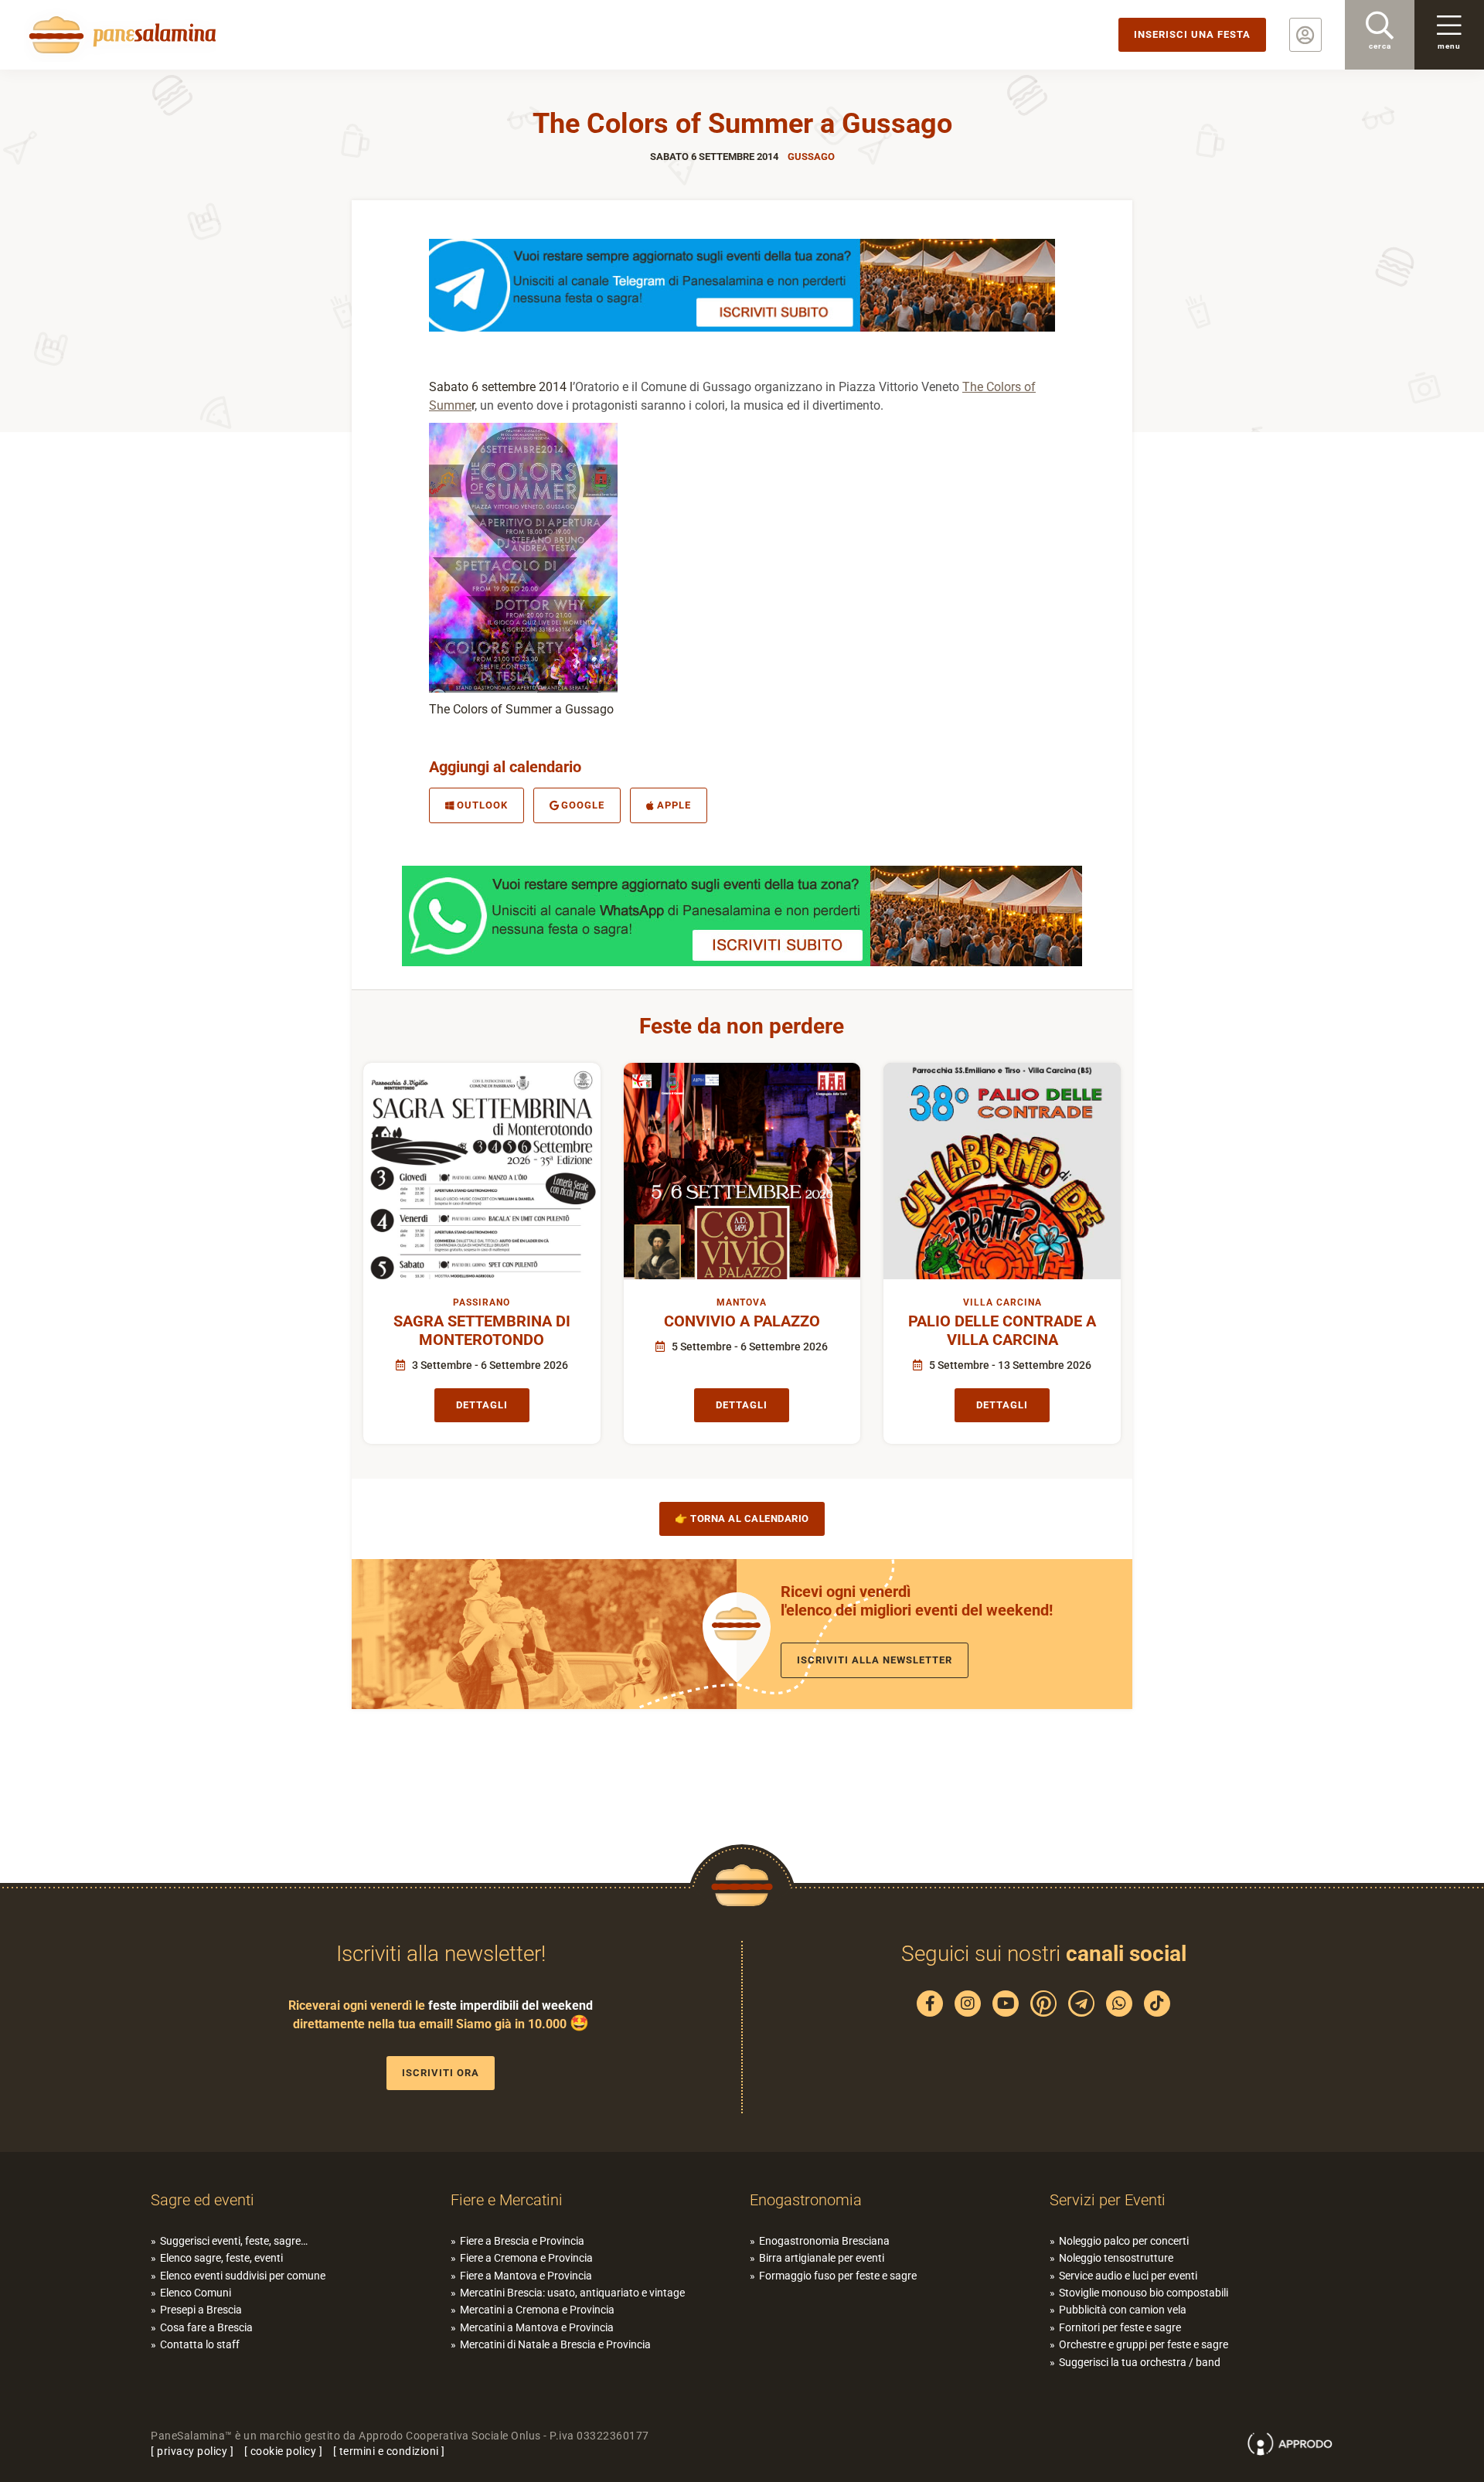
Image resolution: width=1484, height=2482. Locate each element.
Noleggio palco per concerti (1124, 2241)
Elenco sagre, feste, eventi (221, 2258)
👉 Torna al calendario (742, 1518)
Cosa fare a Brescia (206, 2327)
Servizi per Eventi (1108, 2200)
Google (583, 805)
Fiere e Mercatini (507, 2200)
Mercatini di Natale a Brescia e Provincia (555, 2344)
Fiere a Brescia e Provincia (522, 2241)
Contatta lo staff (200, 2344)
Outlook (482, 805)
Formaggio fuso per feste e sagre (838, 2276)
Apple (674, 805)
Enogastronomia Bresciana (824, 2241)
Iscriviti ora (441, 2073)
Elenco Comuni (196, 2293)
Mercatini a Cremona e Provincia (537, 2310)
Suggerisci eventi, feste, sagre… (234, 2241)
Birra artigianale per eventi (822, 2258)
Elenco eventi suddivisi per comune (243, 2276)
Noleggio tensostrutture (1116, 2258)
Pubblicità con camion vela (1123, 2310)
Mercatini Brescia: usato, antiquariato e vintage (572, 2293)
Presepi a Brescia (201, 2310)
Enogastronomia (806, 2200)
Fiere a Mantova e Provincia (526, 2276)
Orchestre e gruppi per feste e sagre (1144, 2344)
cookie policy (284, 2451)
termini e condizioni (389, 2451)
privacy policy (192, 2451)
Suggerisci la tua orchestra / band (1140, 2362)
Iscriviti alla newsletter (875, 1660)
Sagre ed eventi (203, 2200)
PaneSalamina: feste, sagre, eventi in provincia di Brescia (120, 35)
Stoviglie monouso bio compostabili (1144, 2293)
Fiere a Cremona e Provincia (526, 2258)
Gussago (811, 157)
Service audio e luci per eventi (1128, 2276)
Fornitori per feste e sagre (1120, 2327)
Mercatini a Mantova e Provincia (537, 2327)
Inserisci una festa (1192, 34)
